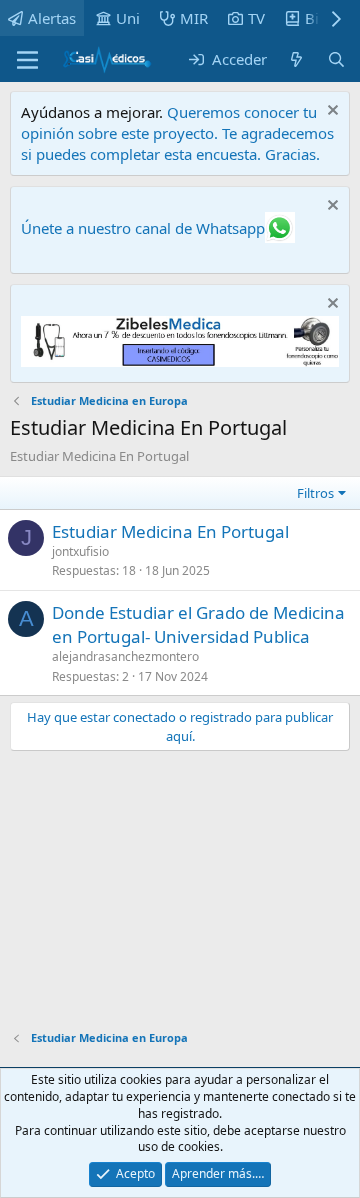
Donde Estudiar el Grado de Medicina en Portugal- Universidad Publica (198, 624)
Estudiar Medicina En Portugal (170, 531)
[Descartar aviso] (330, 112)
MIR (194, 18)
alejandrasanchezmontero (125, 656)
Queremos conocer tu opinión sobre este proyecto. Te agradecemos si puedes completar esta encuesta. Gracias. (177, 133)
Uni (128, 18)
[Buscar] (336, 59)
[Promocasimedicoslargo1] (180, 361)
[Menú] (27, 60)
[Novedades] (296, 59)
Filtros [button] (315, 493)
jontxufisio (80, 551)
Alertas (52, 18)
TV (256, 18)
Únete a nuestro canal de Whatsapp (143, 228)
